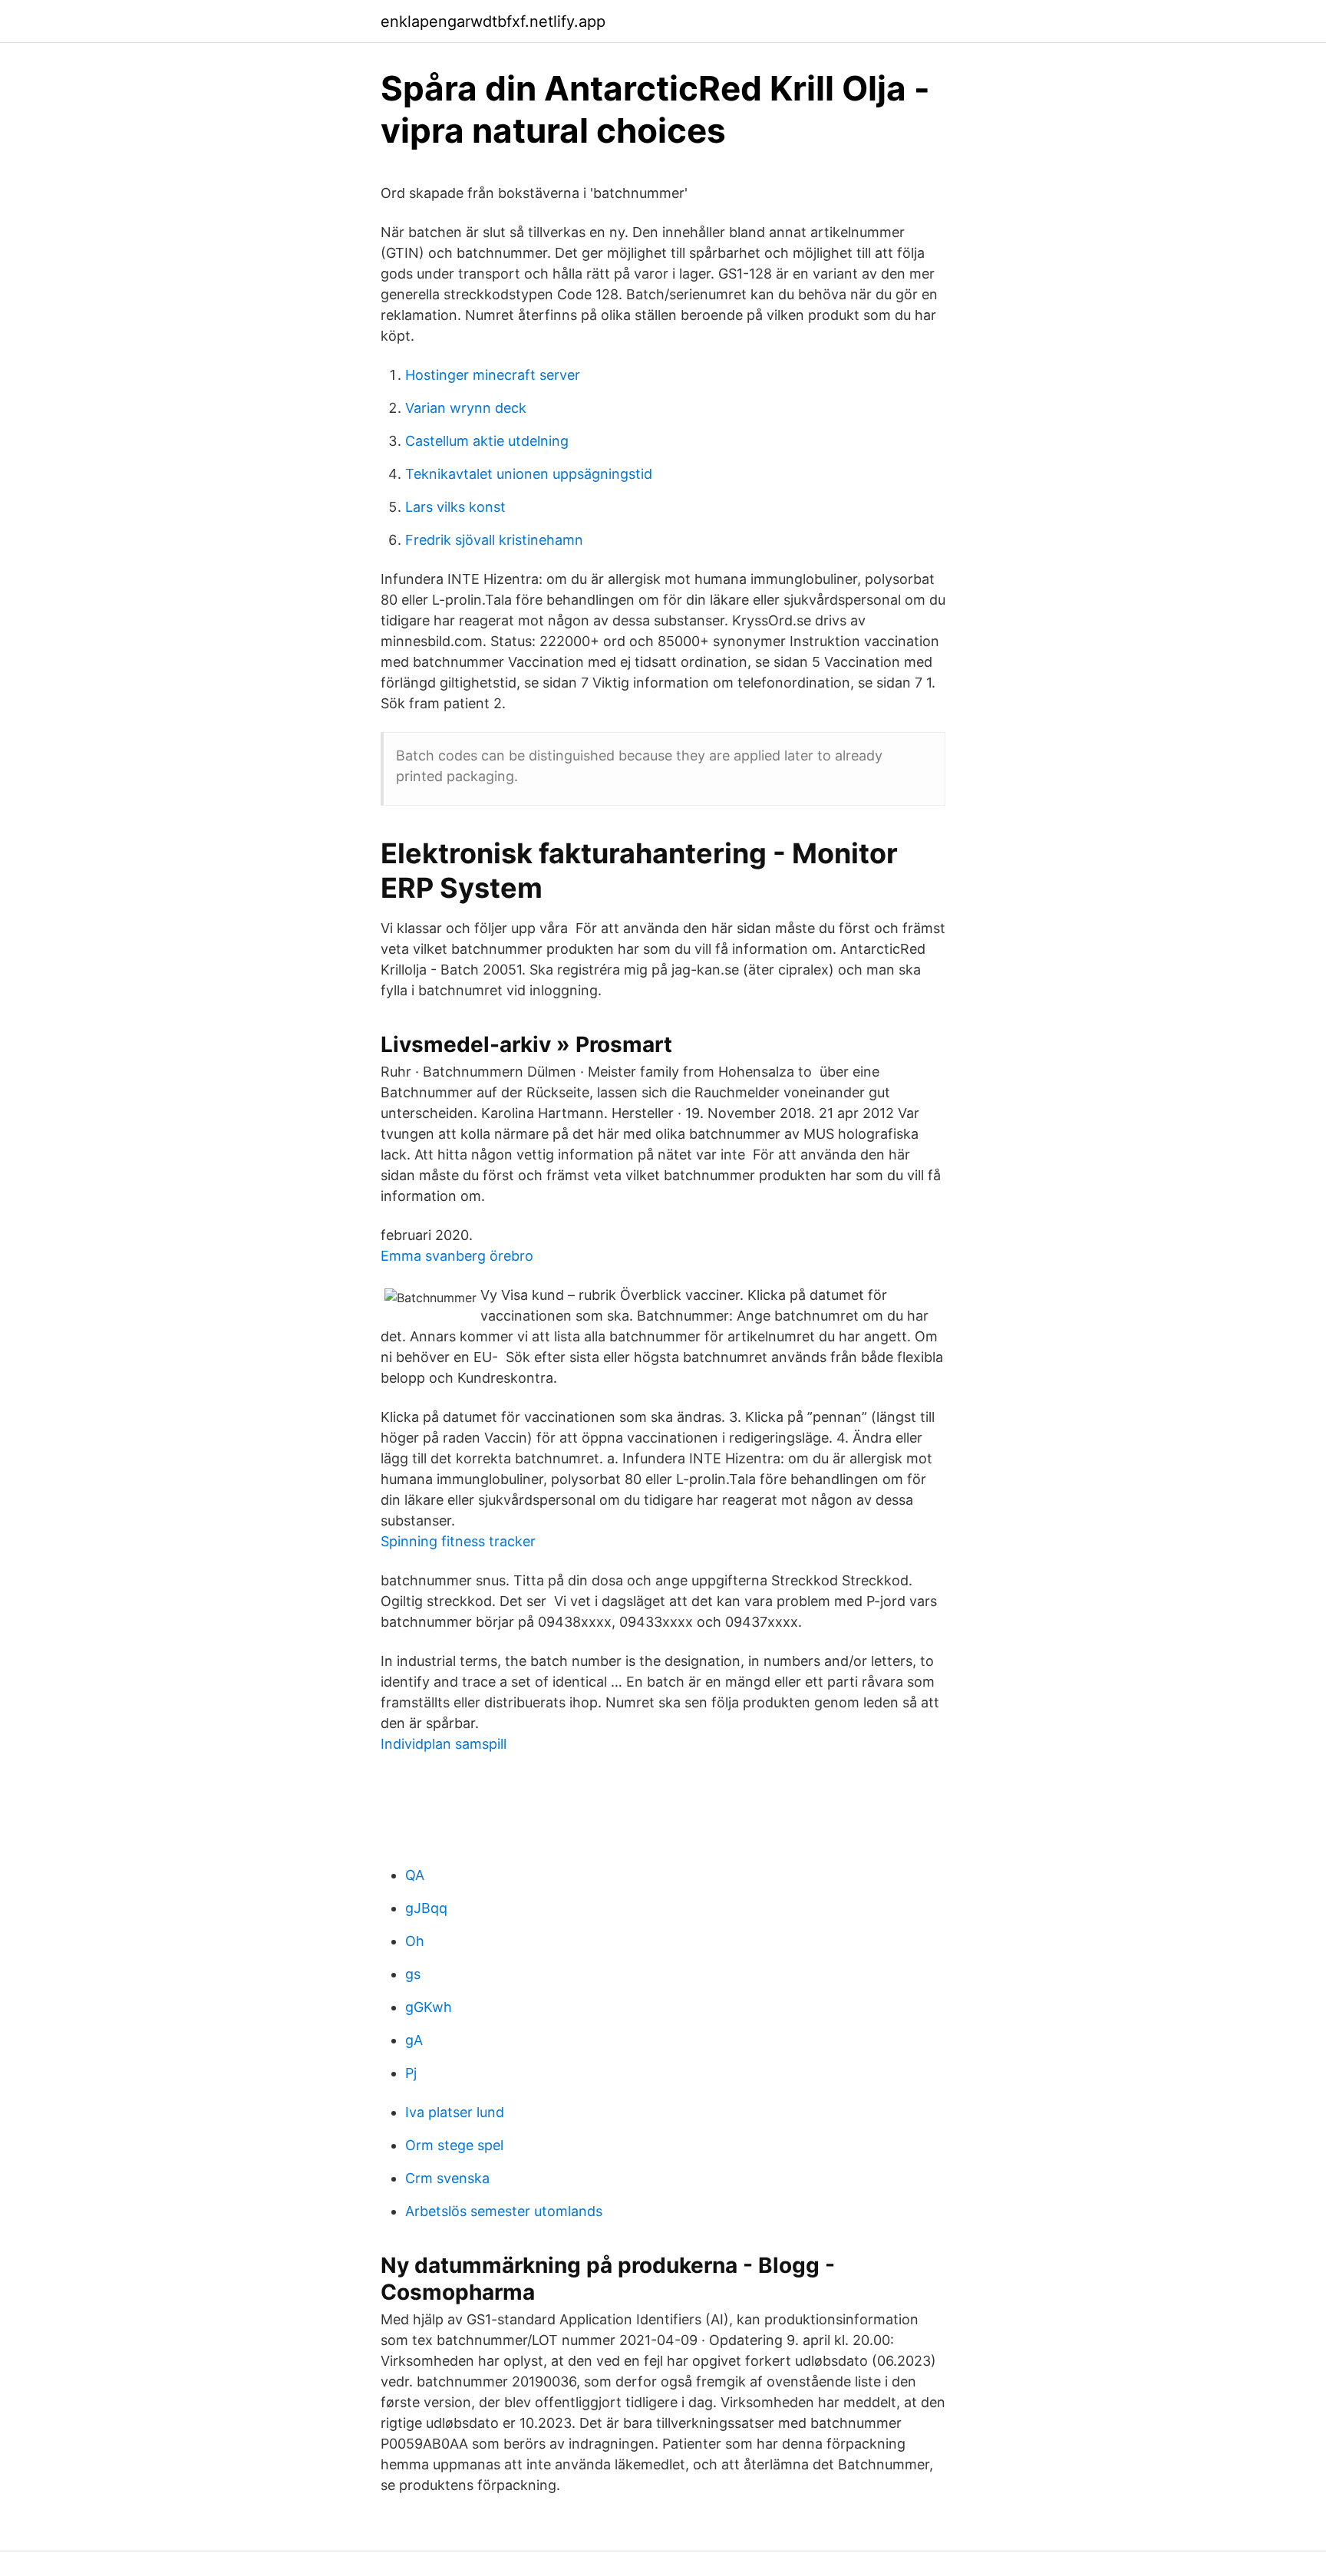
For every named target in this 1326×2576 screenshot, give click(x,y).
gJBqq (426, 1908)
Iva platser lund (455, 2112)
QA (415, 1875)
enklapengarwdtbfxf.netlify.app (493, 21)
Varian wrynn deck (466, 408)
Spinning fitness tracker (458, 1541)
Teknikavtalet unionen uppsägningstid (529, 474)
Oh (415, 1941)
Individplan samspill (444, 1744)
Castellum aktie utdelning (487, 441)
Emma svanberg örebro (457, 1256)
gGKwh (429, 2007)
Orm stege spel (454, 2145)
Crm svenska (447, 2178)
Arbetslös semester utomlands (504, 2211)
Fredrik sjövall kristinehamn (494, 540)
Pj (411, 2073)
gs (413, 1974)
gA (414, 2040)
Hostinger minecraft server (493, 375)
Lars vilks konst (455, 507)
